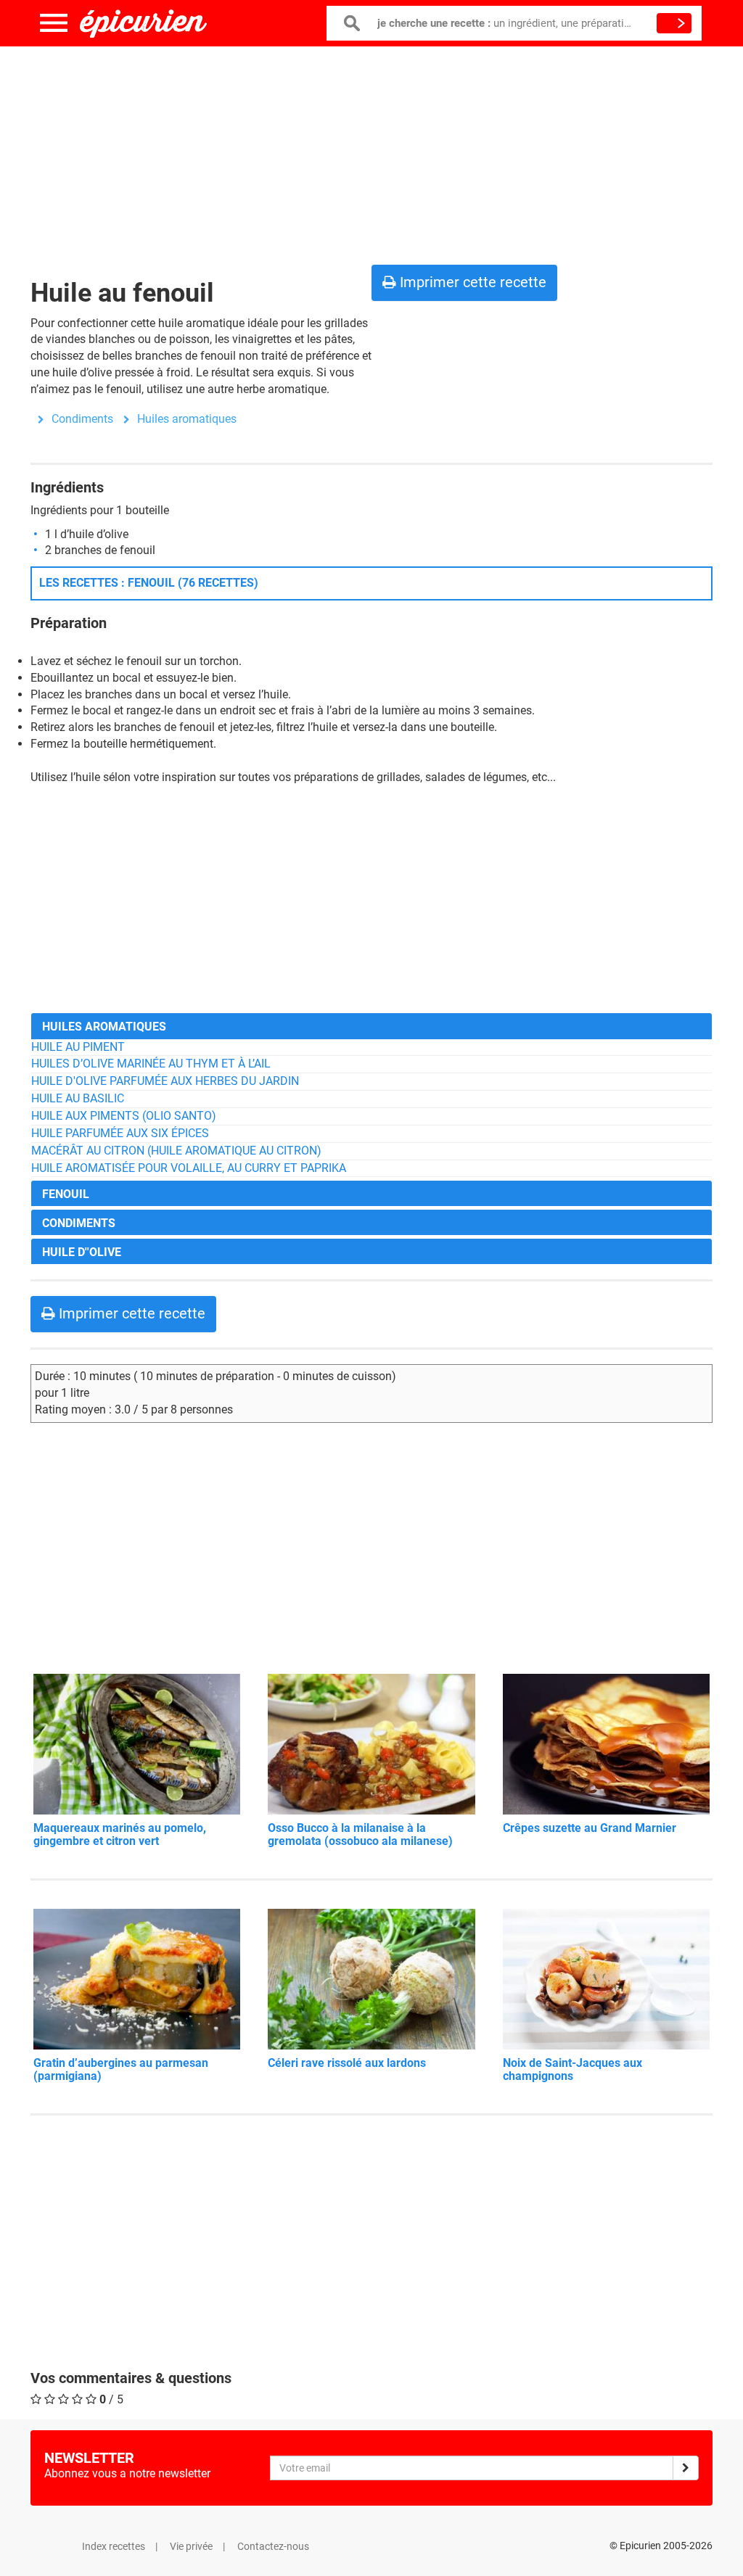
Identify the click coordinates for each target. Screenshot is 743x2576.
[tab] (371, 1026)
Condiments (82, 419)
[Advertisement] (371, 152)
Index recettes (114, 2546)
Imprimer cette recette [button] (471, 282)
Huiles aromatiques (187, 419)
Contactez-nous (273, 2546)
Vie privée (191, 2546)
